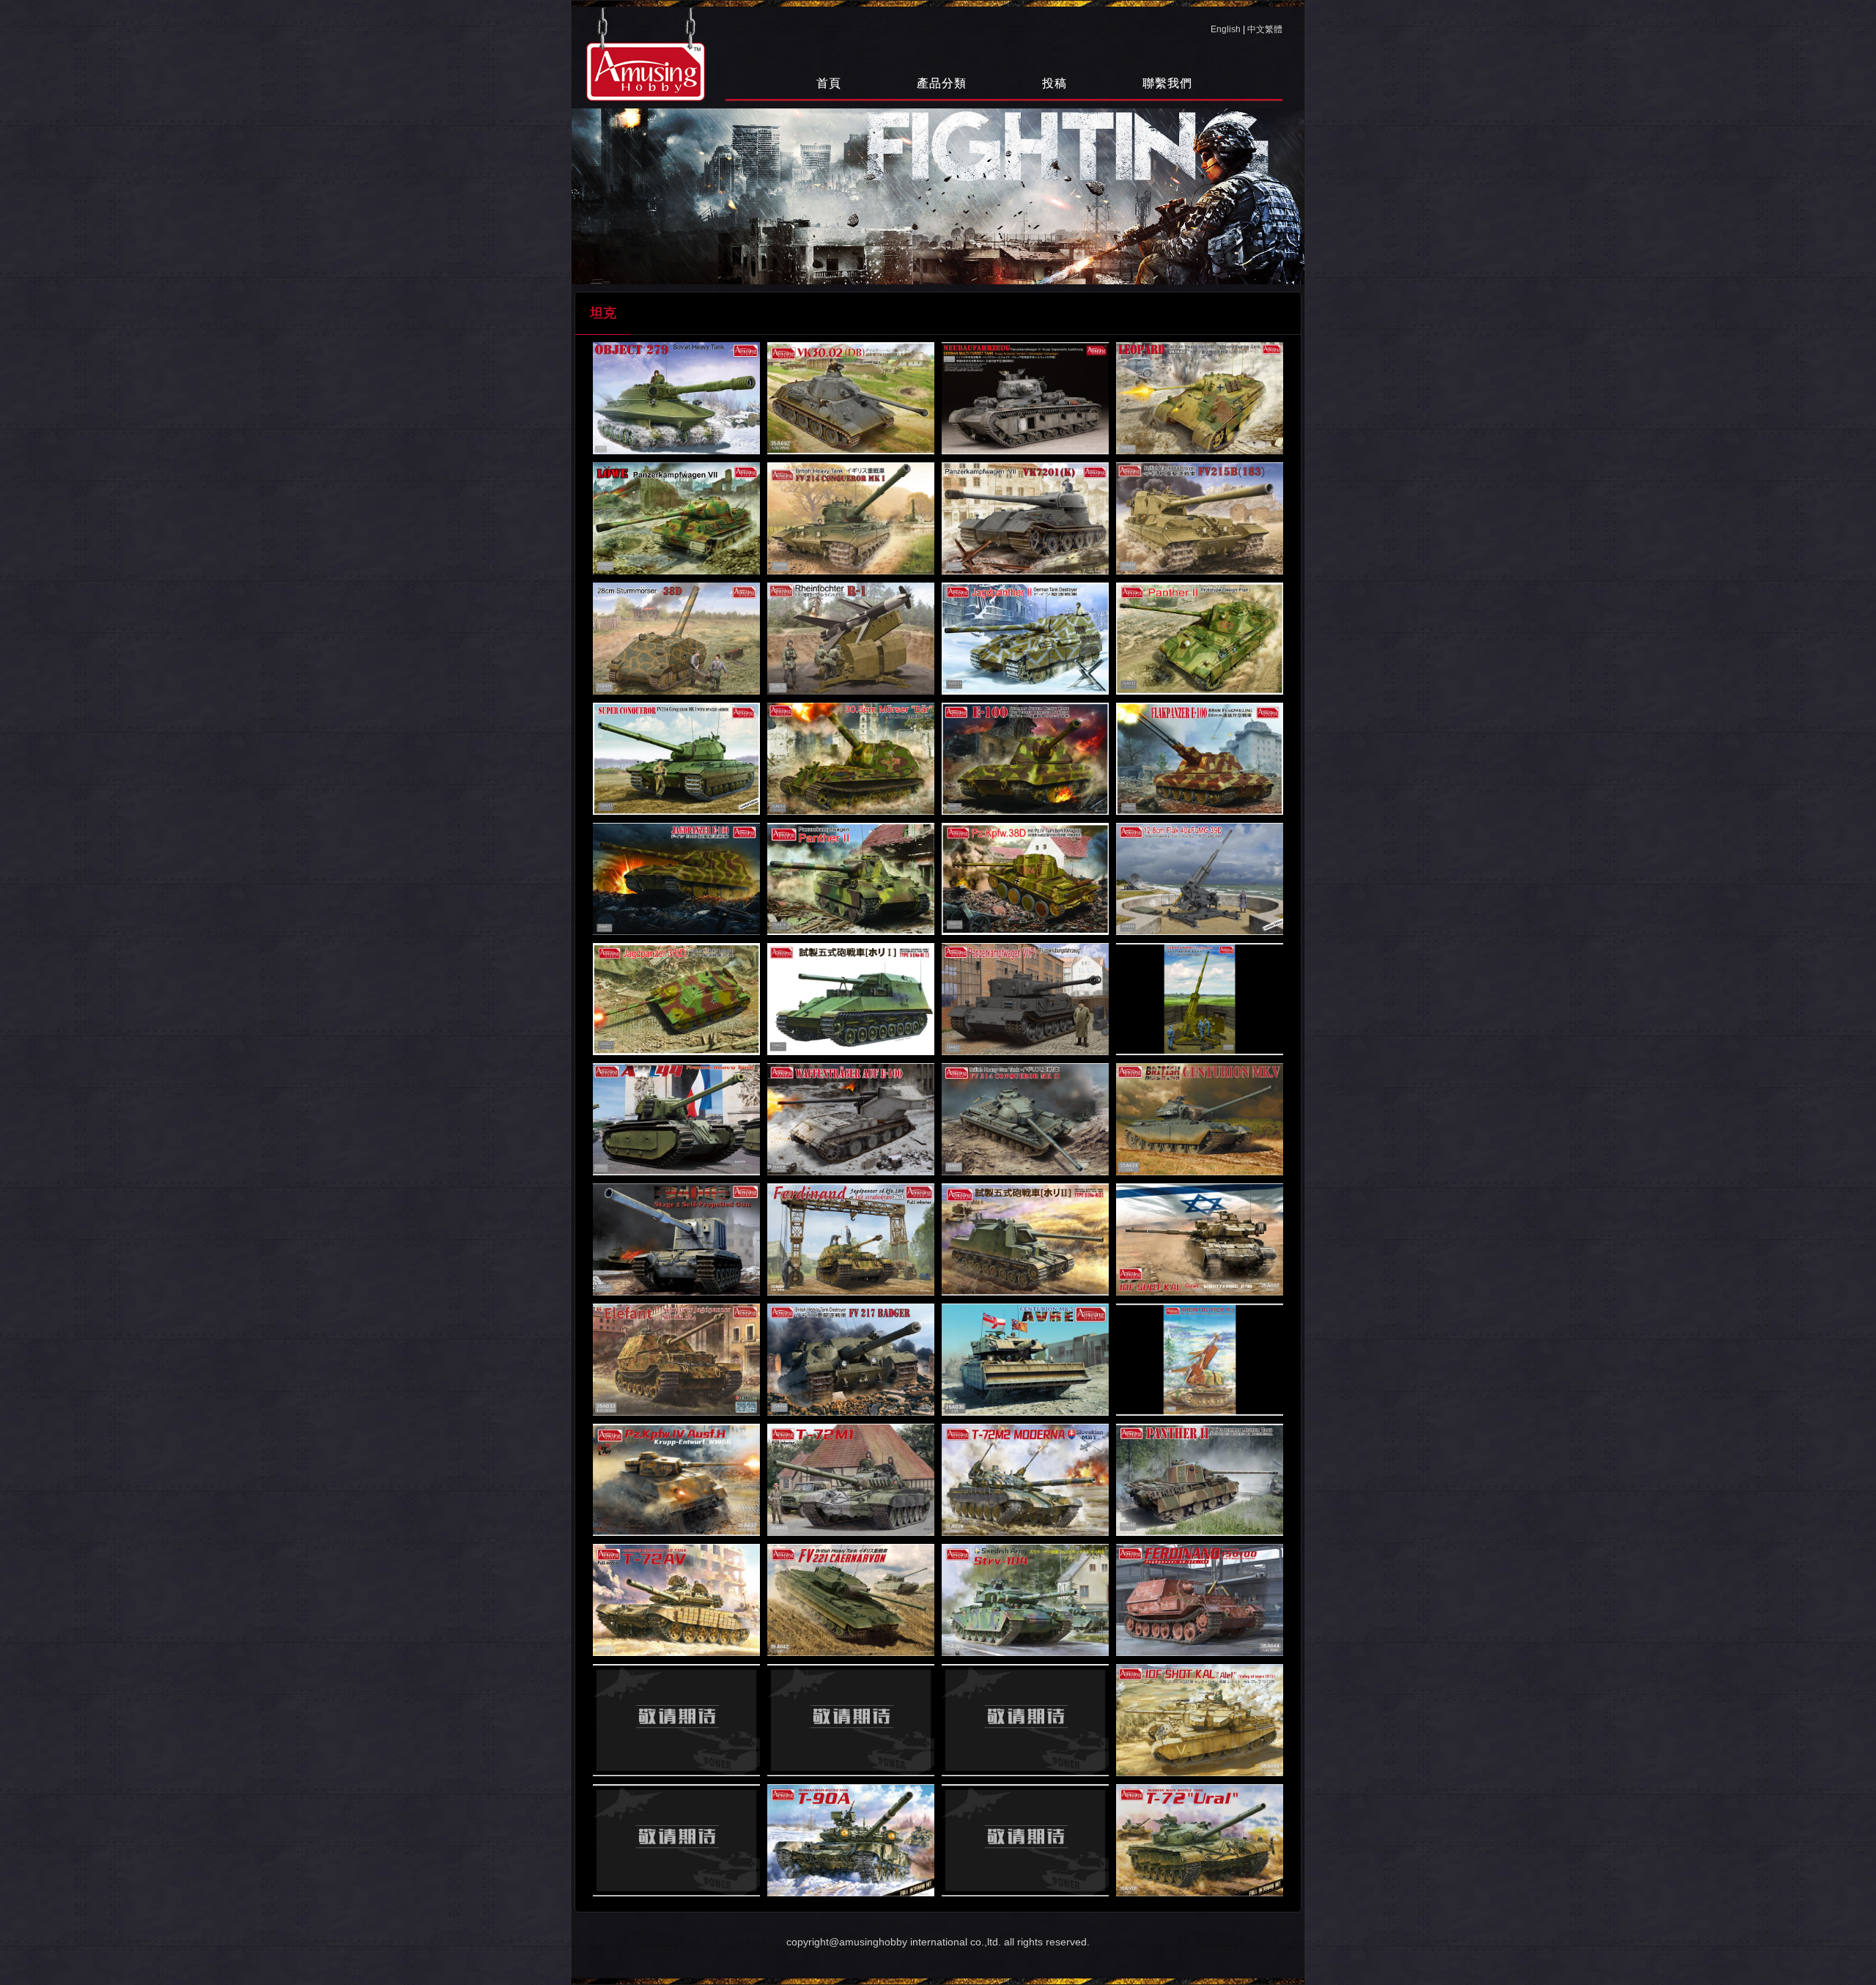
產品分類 (942, 83)
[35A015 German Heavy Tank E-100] (1025, 759)
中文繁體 (1265, 29)
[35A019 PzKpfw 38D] (1025, 879)
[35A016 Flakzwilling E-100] (1200, 759)
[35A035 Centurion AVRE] (1025, 1360)
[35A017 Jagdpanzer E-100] (676, 879)
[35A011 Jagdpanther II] (1025, 639)
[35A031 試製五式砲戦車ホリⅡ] (1025, 1239)
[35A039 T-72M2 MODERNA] (1025, 1480)
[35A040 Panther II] (1200, 1480)
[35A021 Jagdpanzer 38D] (676, 999)
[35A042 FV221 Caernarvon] (851, 1600)
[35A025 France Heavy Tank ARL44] (676, 1119)
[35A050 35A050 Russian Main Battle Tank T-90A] (851, 1840)
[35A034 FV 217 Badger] (851, 1360)
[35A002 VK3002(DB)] (851, 398)
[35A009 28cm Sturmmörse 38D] (676, 639)
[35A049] (676, 1840)
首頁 (829, 83)
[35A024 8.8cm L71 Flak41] (1200, 999)
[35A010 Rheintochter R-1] (851, 639)
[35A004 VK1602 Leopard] (1200, 398)
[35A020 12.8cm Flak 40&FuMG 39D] (1200, 879)
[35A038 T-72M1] (851, 1480)
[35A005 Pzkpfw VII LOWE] (676, 518)
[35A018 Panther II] (851, 879)
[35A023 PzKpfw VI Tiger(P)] (1025, 999)
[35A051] (1025, 1840)
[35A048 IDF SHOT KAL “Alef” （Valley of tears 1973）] (1200, 1720)
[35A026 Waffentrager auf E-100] (851, 1119)
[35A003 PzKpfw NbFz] (1025, 398)
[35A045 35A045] (676, 1720)
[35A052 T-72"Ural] (1200, 1840)
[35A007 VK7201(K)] (1025, 518)
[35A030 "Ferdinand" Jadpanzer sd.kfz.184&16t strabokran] (851, 1239)
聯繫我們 (1167, 83)
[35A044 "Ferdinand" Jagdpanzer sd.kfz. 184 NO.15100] (1200, 1600)
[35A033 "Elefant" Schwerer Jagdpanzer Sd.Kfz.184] (676, 1360)
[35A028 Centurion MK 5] (1200, 1119)
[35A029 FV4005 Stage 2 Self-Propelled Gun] (676, 1239)
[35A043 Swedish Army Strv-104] (1025, 1600)
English (1226, 29)
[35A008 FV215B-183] (1200, 518)
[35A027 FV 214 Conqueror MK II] (1025, 1119)
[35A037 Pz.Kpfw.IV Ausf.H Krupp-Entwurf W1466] (676, 1480)
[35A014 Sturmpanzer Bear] (851, 759)
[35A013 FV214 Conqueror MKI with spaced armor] (676, 759)
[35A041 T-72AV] (676, 1600)
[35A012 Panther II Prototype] (1200, 639)
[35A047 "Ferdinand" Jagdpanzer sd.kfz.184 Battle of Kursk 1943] (1025, 1720)
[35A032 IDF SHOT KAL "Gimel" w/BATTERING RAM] (1200, 1239)
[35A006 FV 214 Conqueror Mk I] (851, 518)
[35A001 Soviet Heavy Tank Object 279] (676, 398)
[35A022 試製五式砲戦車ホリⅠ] (851, 999)
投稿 (1055, 83)
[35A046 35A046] (851, 1720)
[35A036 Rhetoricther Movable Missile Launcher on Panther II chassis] (1200, 1360)
